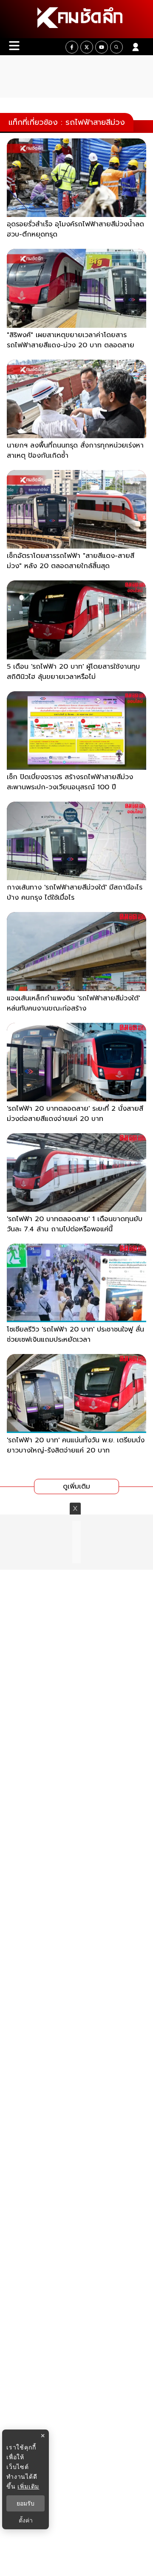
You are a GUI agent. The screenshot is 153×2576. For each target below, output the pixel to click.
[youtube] (102, 47)
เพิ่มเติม (28, 2486)
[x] (87, 47)
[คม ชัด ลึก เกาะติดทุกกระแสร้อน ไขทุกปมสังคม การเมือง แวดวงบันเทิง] (76, 19)
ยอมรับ (25, 2503)
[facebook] (72, 47)
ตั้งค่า (26, 2520)
